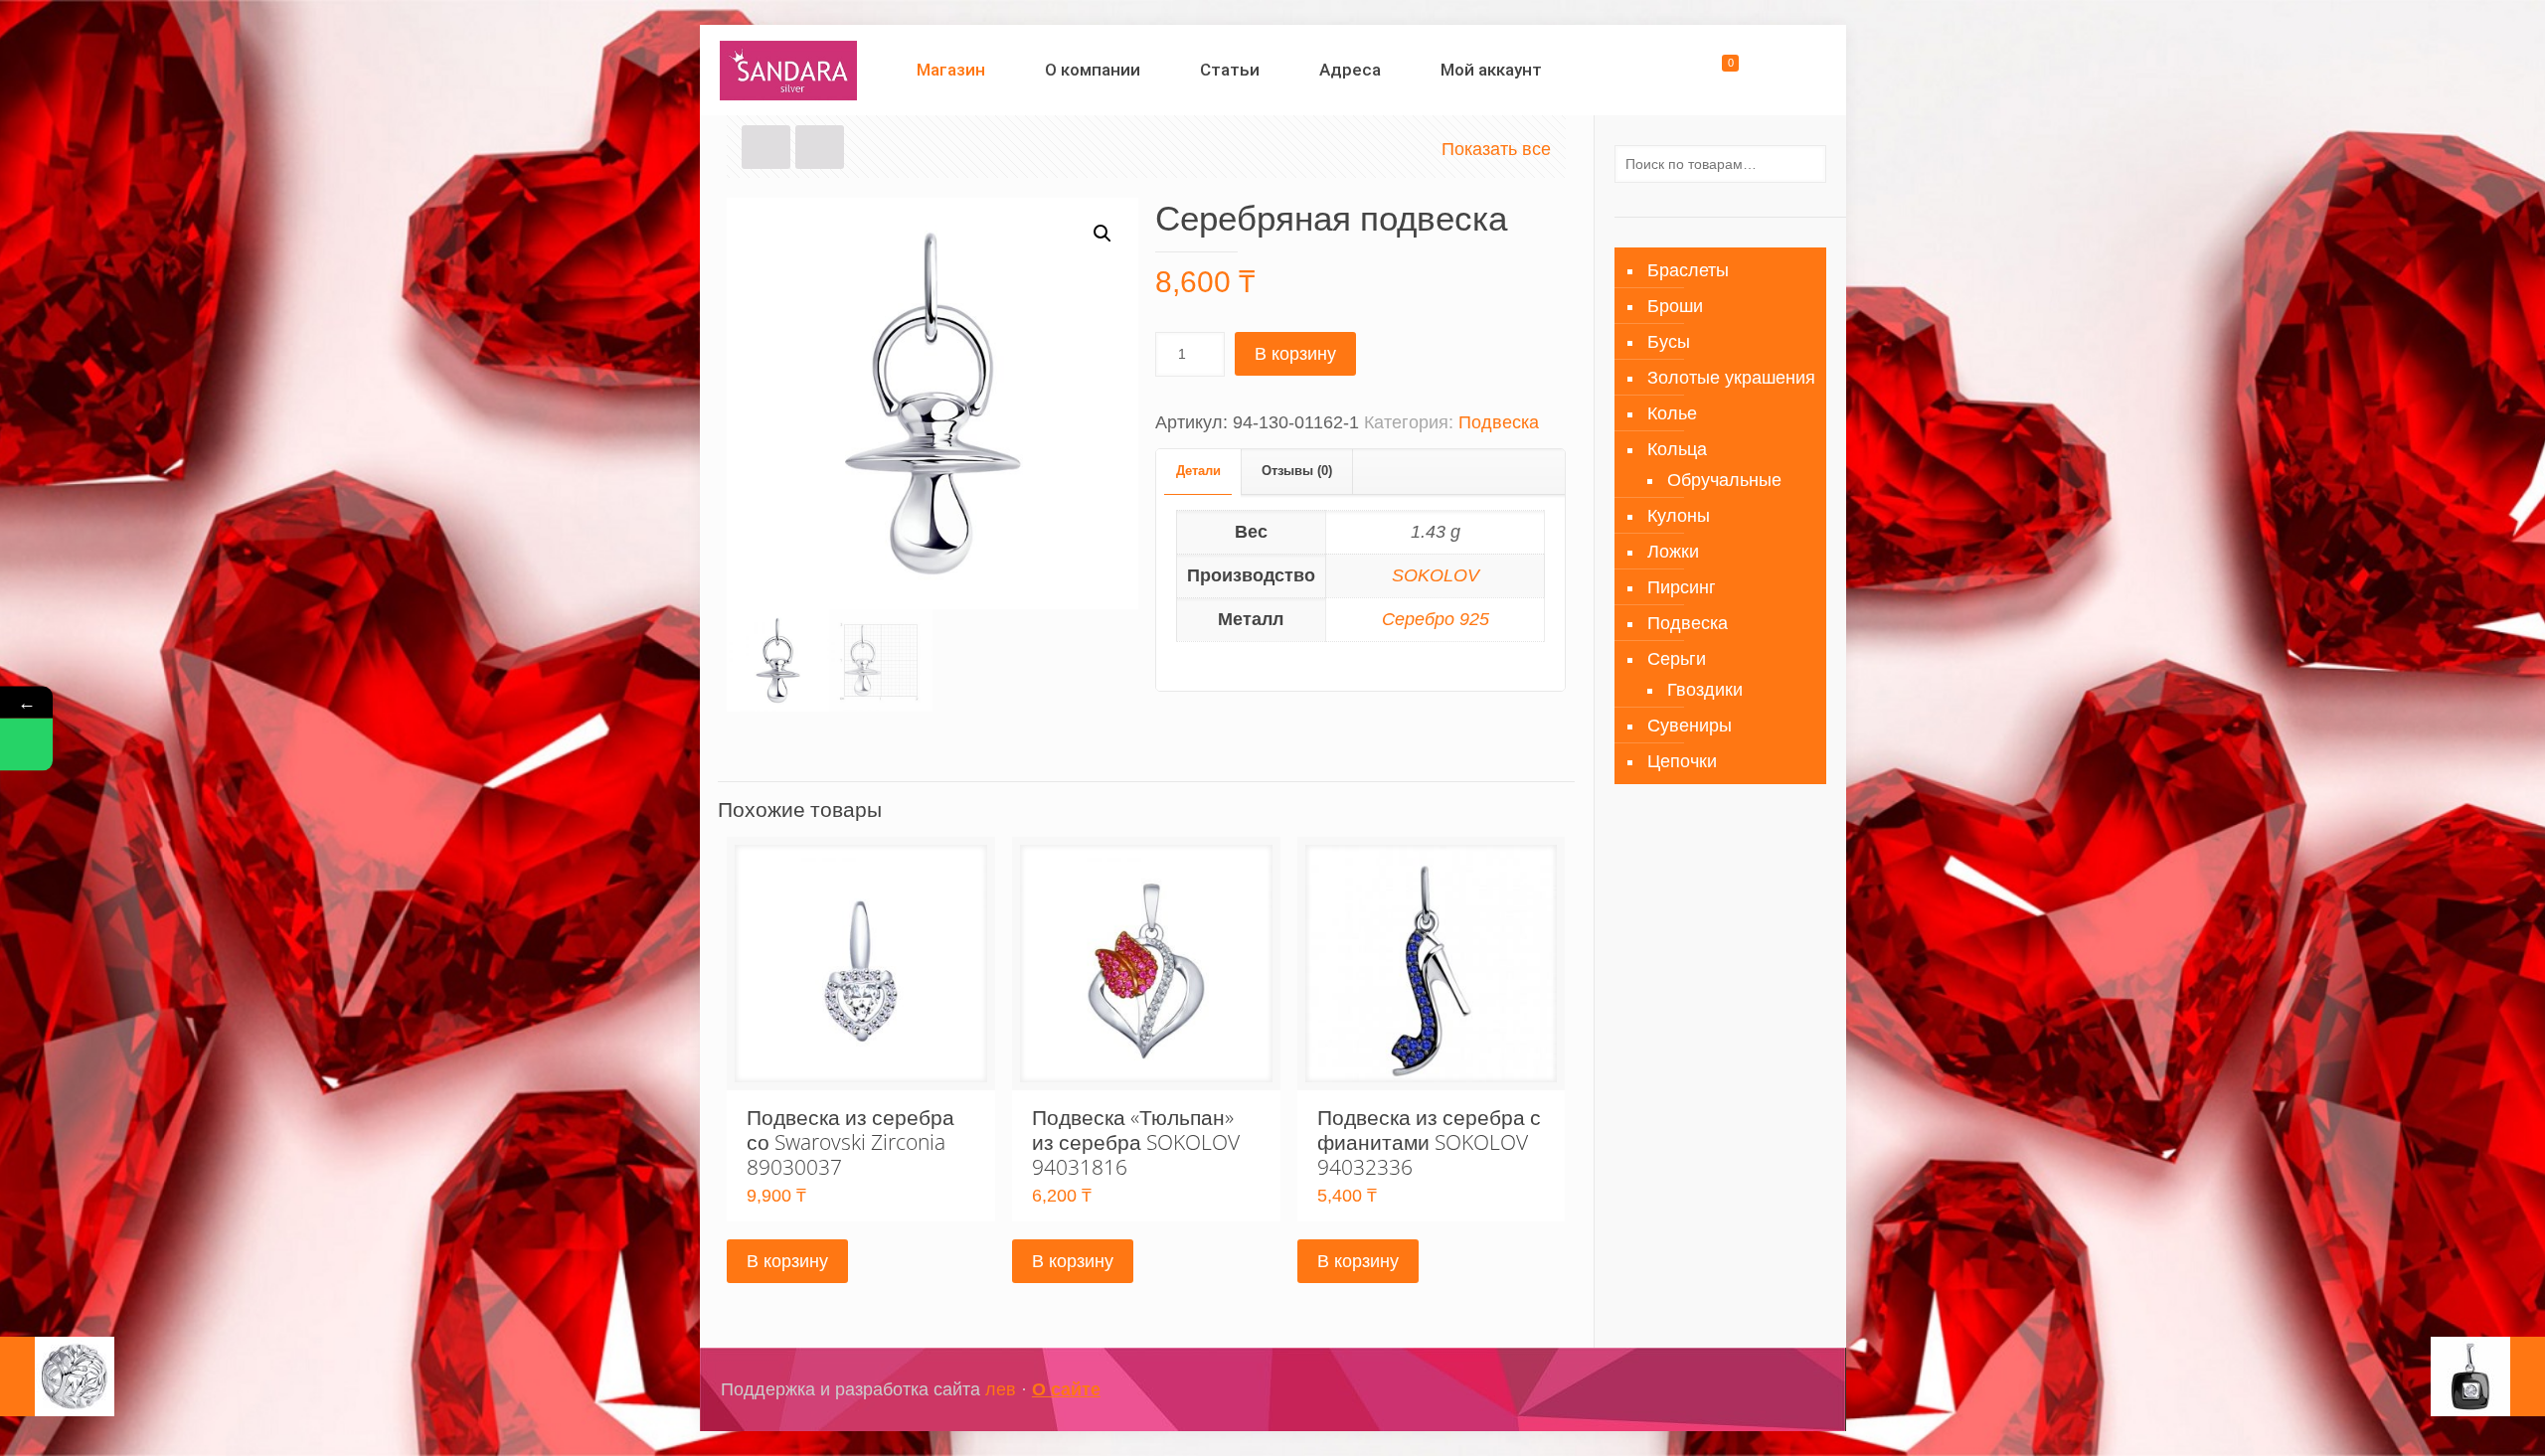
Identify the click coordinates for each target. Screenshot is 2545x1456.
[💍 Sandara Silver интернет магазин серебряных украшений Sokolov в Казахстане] (789, 70)
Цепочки (1682, 761)
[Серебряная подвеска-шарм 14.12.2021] (57, 1376)
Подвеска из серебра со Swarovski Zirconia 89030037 (850, 1142)
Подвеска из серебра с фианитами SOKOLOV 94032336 (1429, 1142)
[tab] (1199, 472)
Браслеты (1688, 270)
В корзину (1295, 354)
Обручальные (1724, 480)
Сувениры (1690, 726)
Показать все (1496, 149)
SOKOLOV (1436, 575)
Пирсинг (1682, 587)
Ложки (1673, 552)
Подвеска (1499, 422)
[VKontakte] (1767, 1390)
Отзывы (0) (1297, 471)
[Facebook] (1713, 1390)
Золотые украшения (1731, 378)
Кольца (1677, 449)
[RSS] (1794, 1390)
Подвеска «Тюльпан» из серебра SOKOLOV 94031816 (1136, 1142)
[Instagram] (1740, 1390)
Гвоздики (1705, 690)
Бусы (1669, 342)
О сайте (1066, 1389)
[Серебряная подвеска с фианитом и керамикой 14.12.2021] (2488, 1376)
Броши (1675, 306)
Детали (1198, 471)
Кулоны (1679, 516)
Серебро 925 (1436, 619)
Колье (1672, 413)
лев (1001, 1389)
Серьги (1677, 659)
